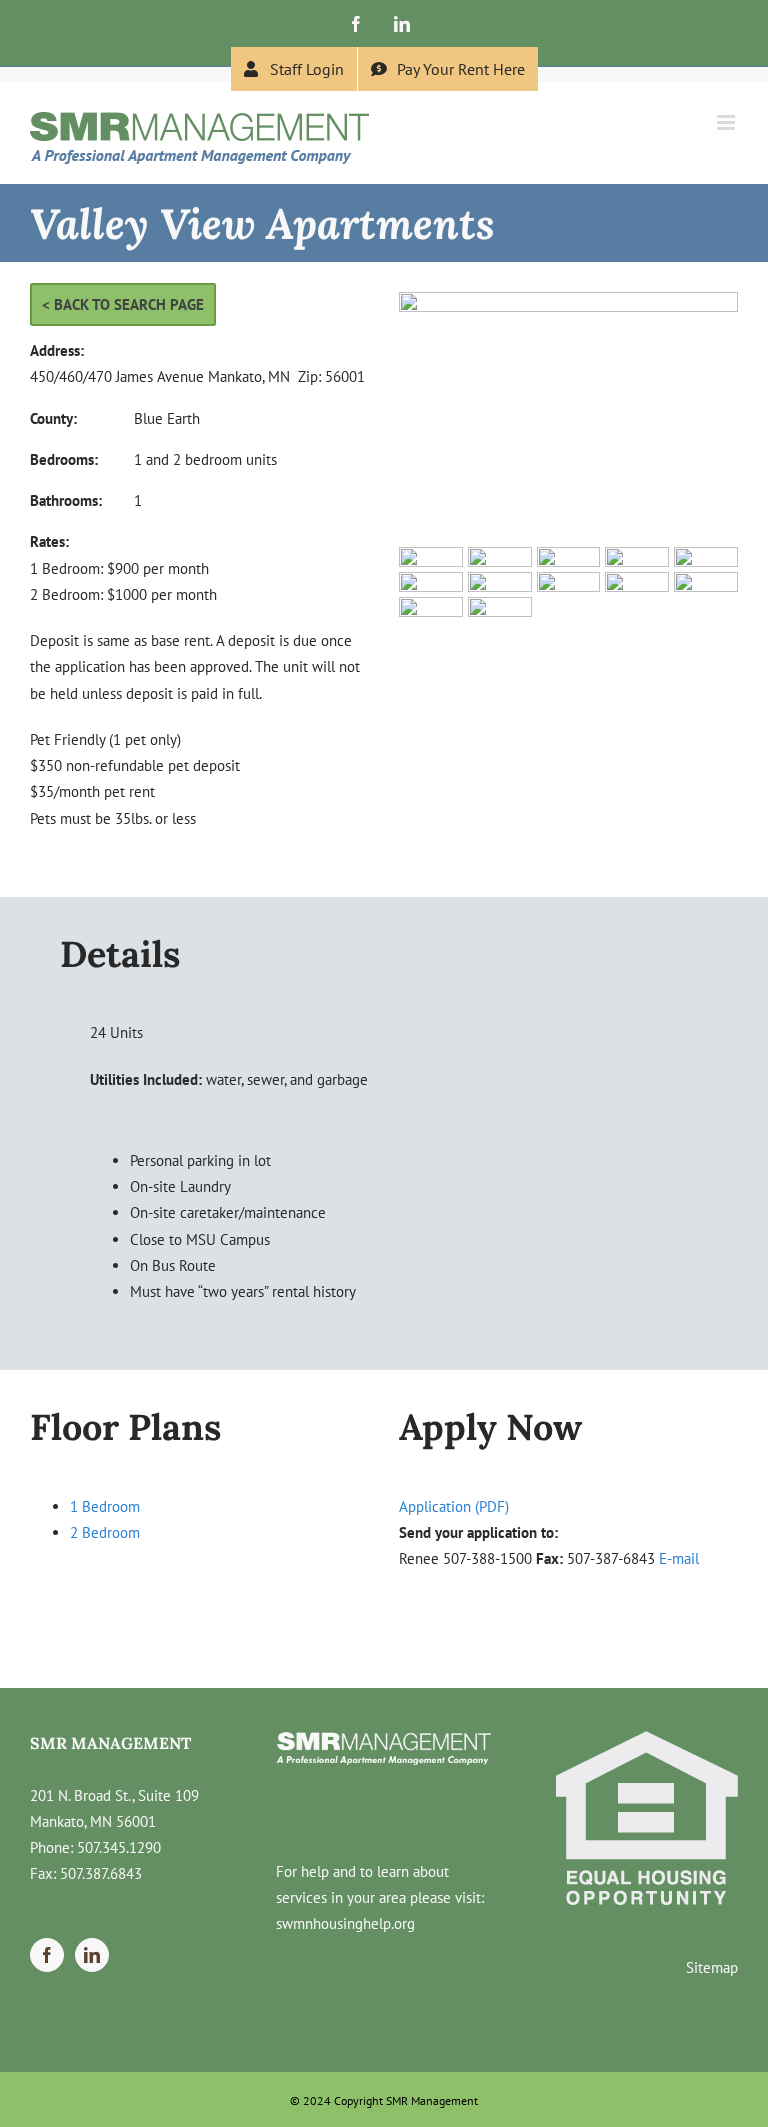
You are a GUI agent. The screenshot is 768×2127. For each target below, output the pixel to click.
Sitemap (712, 1967)
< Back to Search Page (123, 304)
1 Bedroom (105, 1506)
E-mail (679, 1558)
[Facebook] (47, 1955)
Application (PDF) (454, 1506)
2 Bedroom (105, 1532)
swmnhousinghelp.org (345, 1923)
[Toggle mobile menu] (727, 122)
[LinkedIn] (92, 1955)
